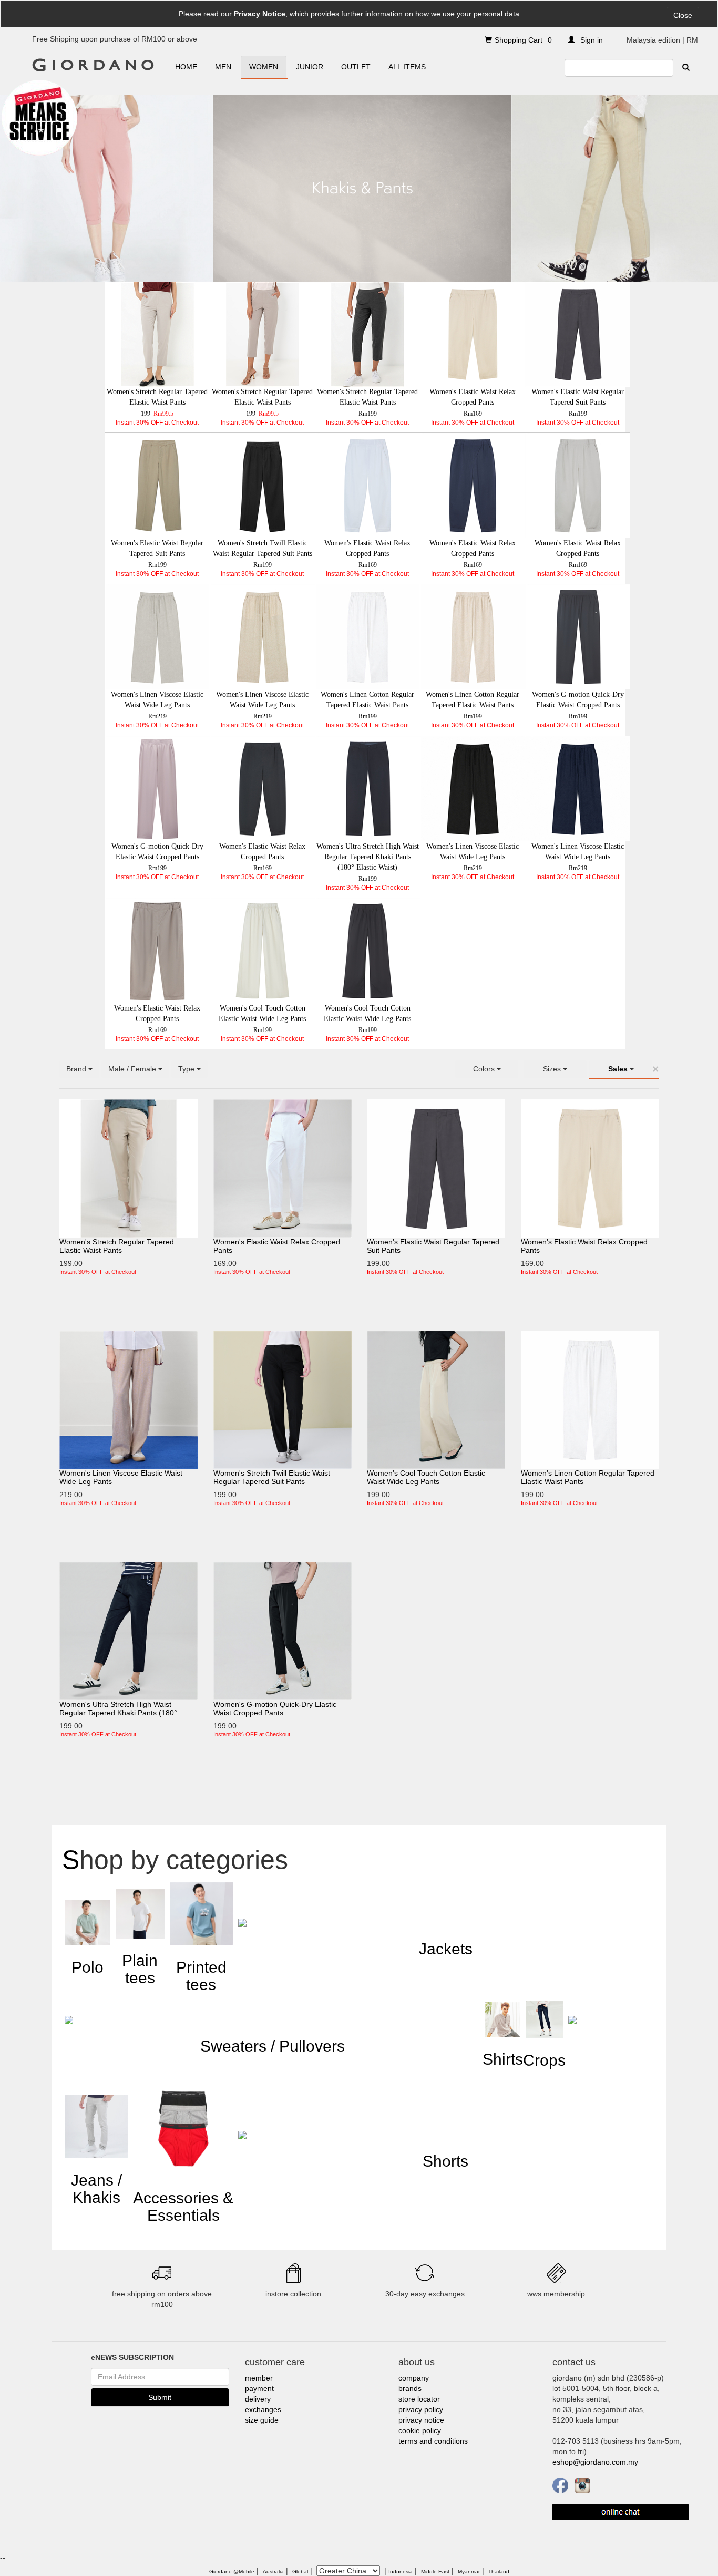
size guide (262, 2420)
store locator (419, 2399)
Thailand (499, 2572)
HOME (186, 67)
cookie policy (420, 2430)
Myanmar (469, 2572)
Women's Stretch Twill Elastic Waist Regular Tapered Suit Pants (272, 1477)
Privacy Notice (260, 14)
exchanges (263, 2409)
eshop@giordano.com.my (595, 2462)
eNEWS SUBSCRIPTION (132, 2357)
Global (300, 2572)
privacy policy (421, 2409)
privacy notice (421, 2420)
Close (683, 15)
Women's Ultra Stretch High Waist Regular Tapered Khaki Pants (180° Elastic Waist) (118, 1713)
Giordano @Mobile (232, 2572)
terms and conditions (433, 2441)
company (414, 2378)
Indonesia (401, 2572)
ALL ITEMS (407, 67)
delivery (258, 2399)
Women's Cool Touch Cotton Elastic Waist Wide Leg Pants (426, 1477)
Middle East (435, 2572)
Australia (273, 2572)
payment (259, 2388)
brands (410, 2388)
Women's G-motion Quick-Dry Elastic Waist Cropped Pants (275, 1708)
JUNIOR (310, 67)
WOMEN (264, 67)
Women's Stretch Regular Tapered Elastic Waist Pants (117, 1246)
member (259, 2378)
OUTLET (356, 67)
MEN (223, 67)
